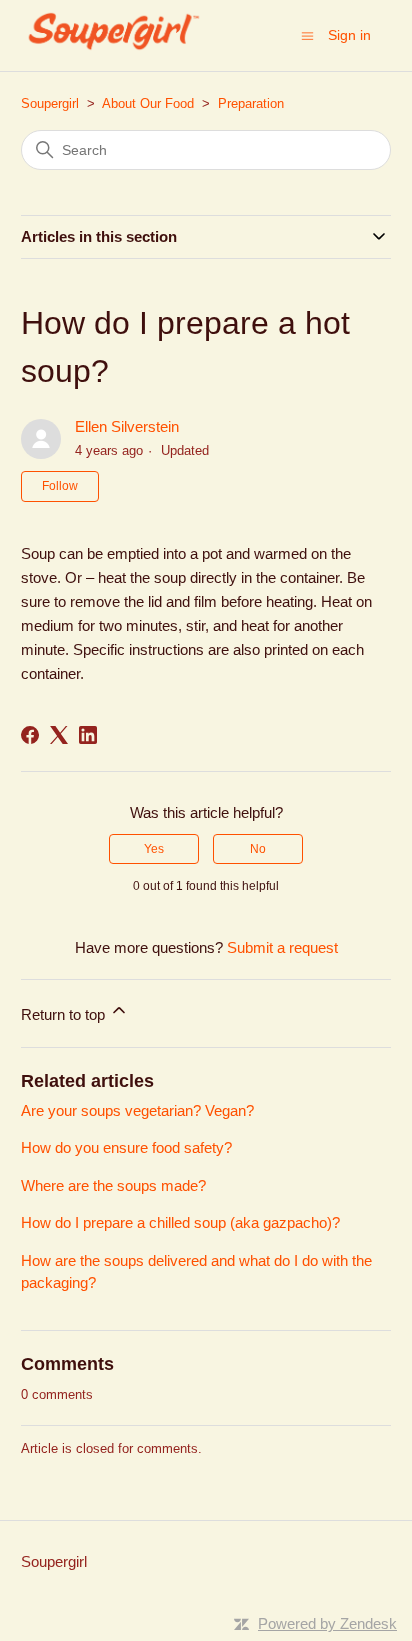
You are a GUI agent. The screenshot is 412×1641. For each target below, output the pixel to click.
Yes (154, 849)
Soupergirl (50, 103)
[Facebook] (30, 735)
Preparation (251, 103)
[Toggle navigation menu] (307, 34)
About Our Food (148, 103)
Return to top (65, 1014)
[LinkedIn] (88, 735)
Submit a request (282, 947)
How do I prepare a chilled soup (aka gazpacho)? (180, 1222)
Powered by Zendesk (327, 1623)
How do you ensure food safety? (126, 1147)
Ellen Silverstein (127, 426)
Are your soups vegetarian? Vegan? (137, 1110)
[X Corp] (59, 735)
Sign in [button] (349, 35)
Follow (60, 486)
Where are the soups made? (113, 1185)
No (258, 849)
